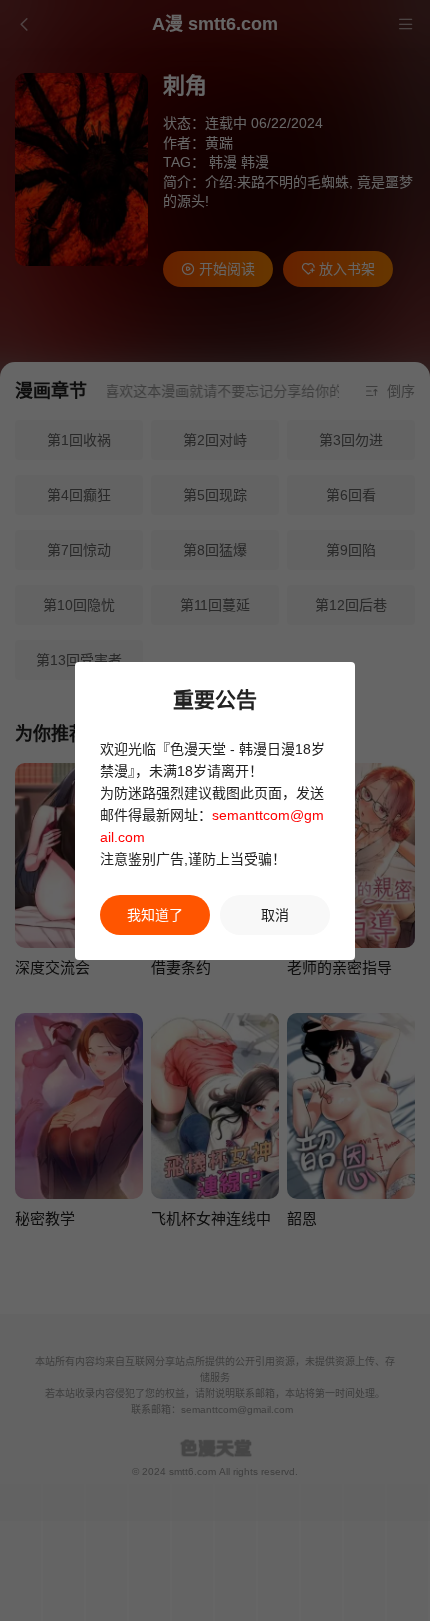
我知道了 (155, 915)
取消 (275, 915)
